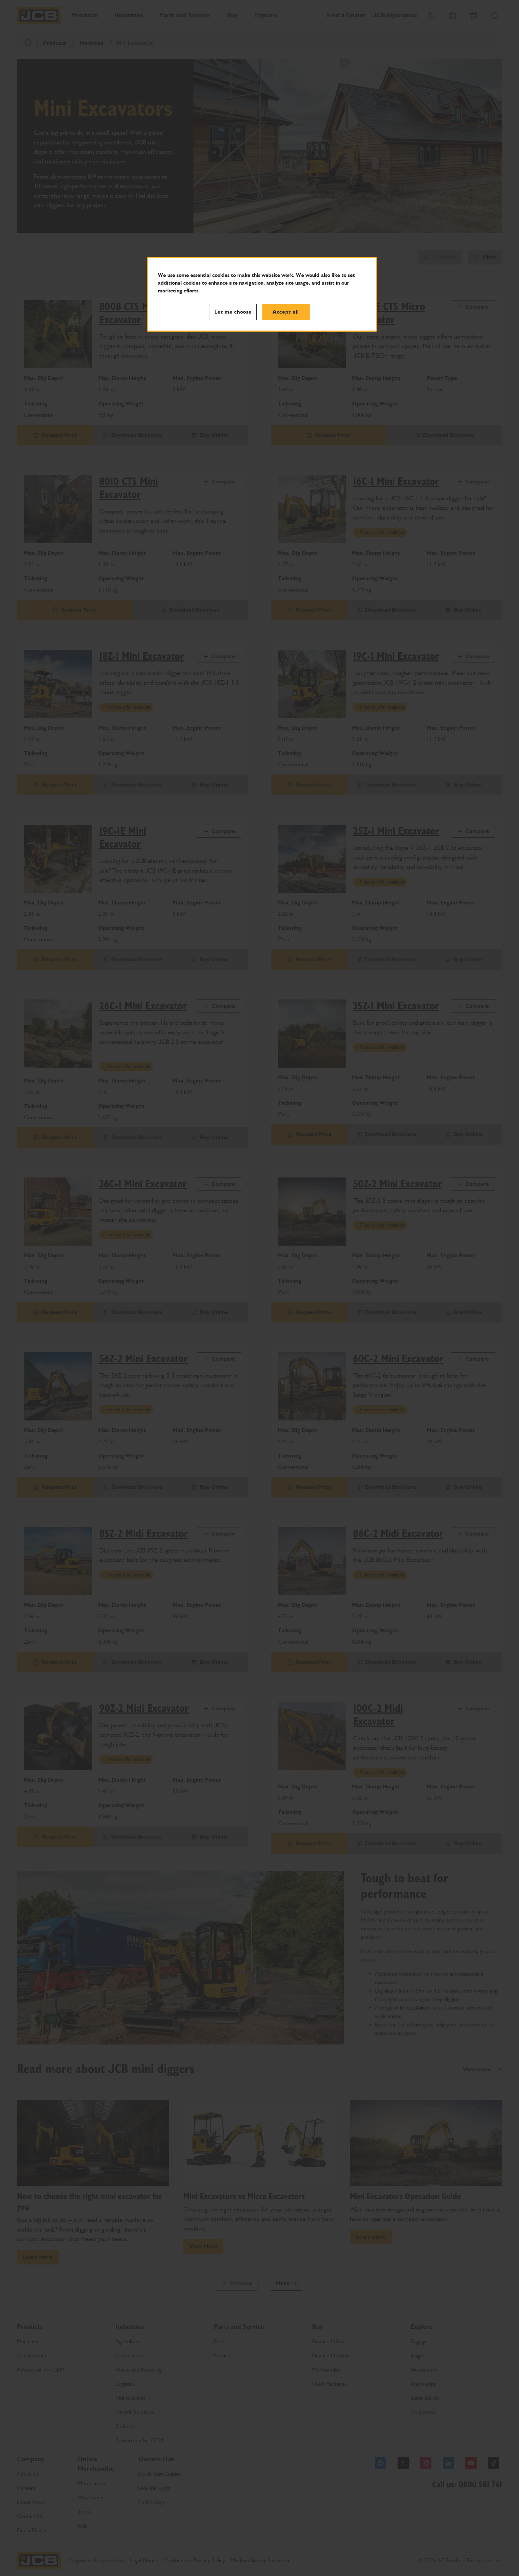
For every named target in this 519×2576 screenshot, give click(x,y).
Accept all (286, 312)
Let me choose (233, 312)
